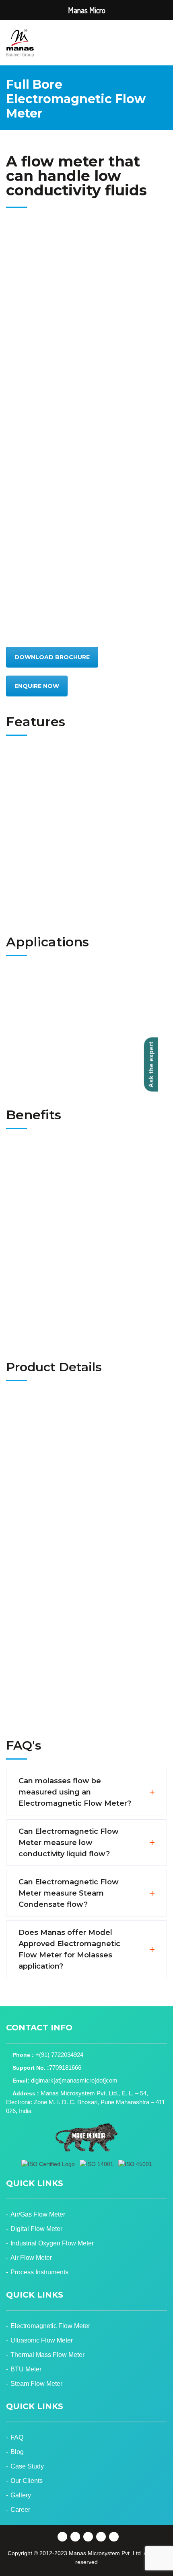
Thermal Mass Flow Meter (47, 2355)
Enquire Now (37, 686)
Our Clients (27, 2481)
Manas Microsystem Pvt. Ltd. (106, 2553)
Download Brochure (52, 657)
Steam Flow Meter (36, 2384)
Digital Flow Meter (36, 2229)
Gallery (21, 2495)
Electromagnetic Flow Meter (50, 2326)
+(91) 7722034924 (59, 2055)
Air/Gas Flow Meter (38, 2214)
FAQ (17, 2437)
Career (20, 2510)
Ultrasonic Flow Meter (42, 2340)
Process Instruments (39, 2272)
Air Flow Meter (31, 2258)
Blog (17, 2452)
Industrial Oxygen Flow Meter (52, 2243)
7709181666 (65, 2067)
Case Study (27, 2466)
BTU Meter (26, 2369)
